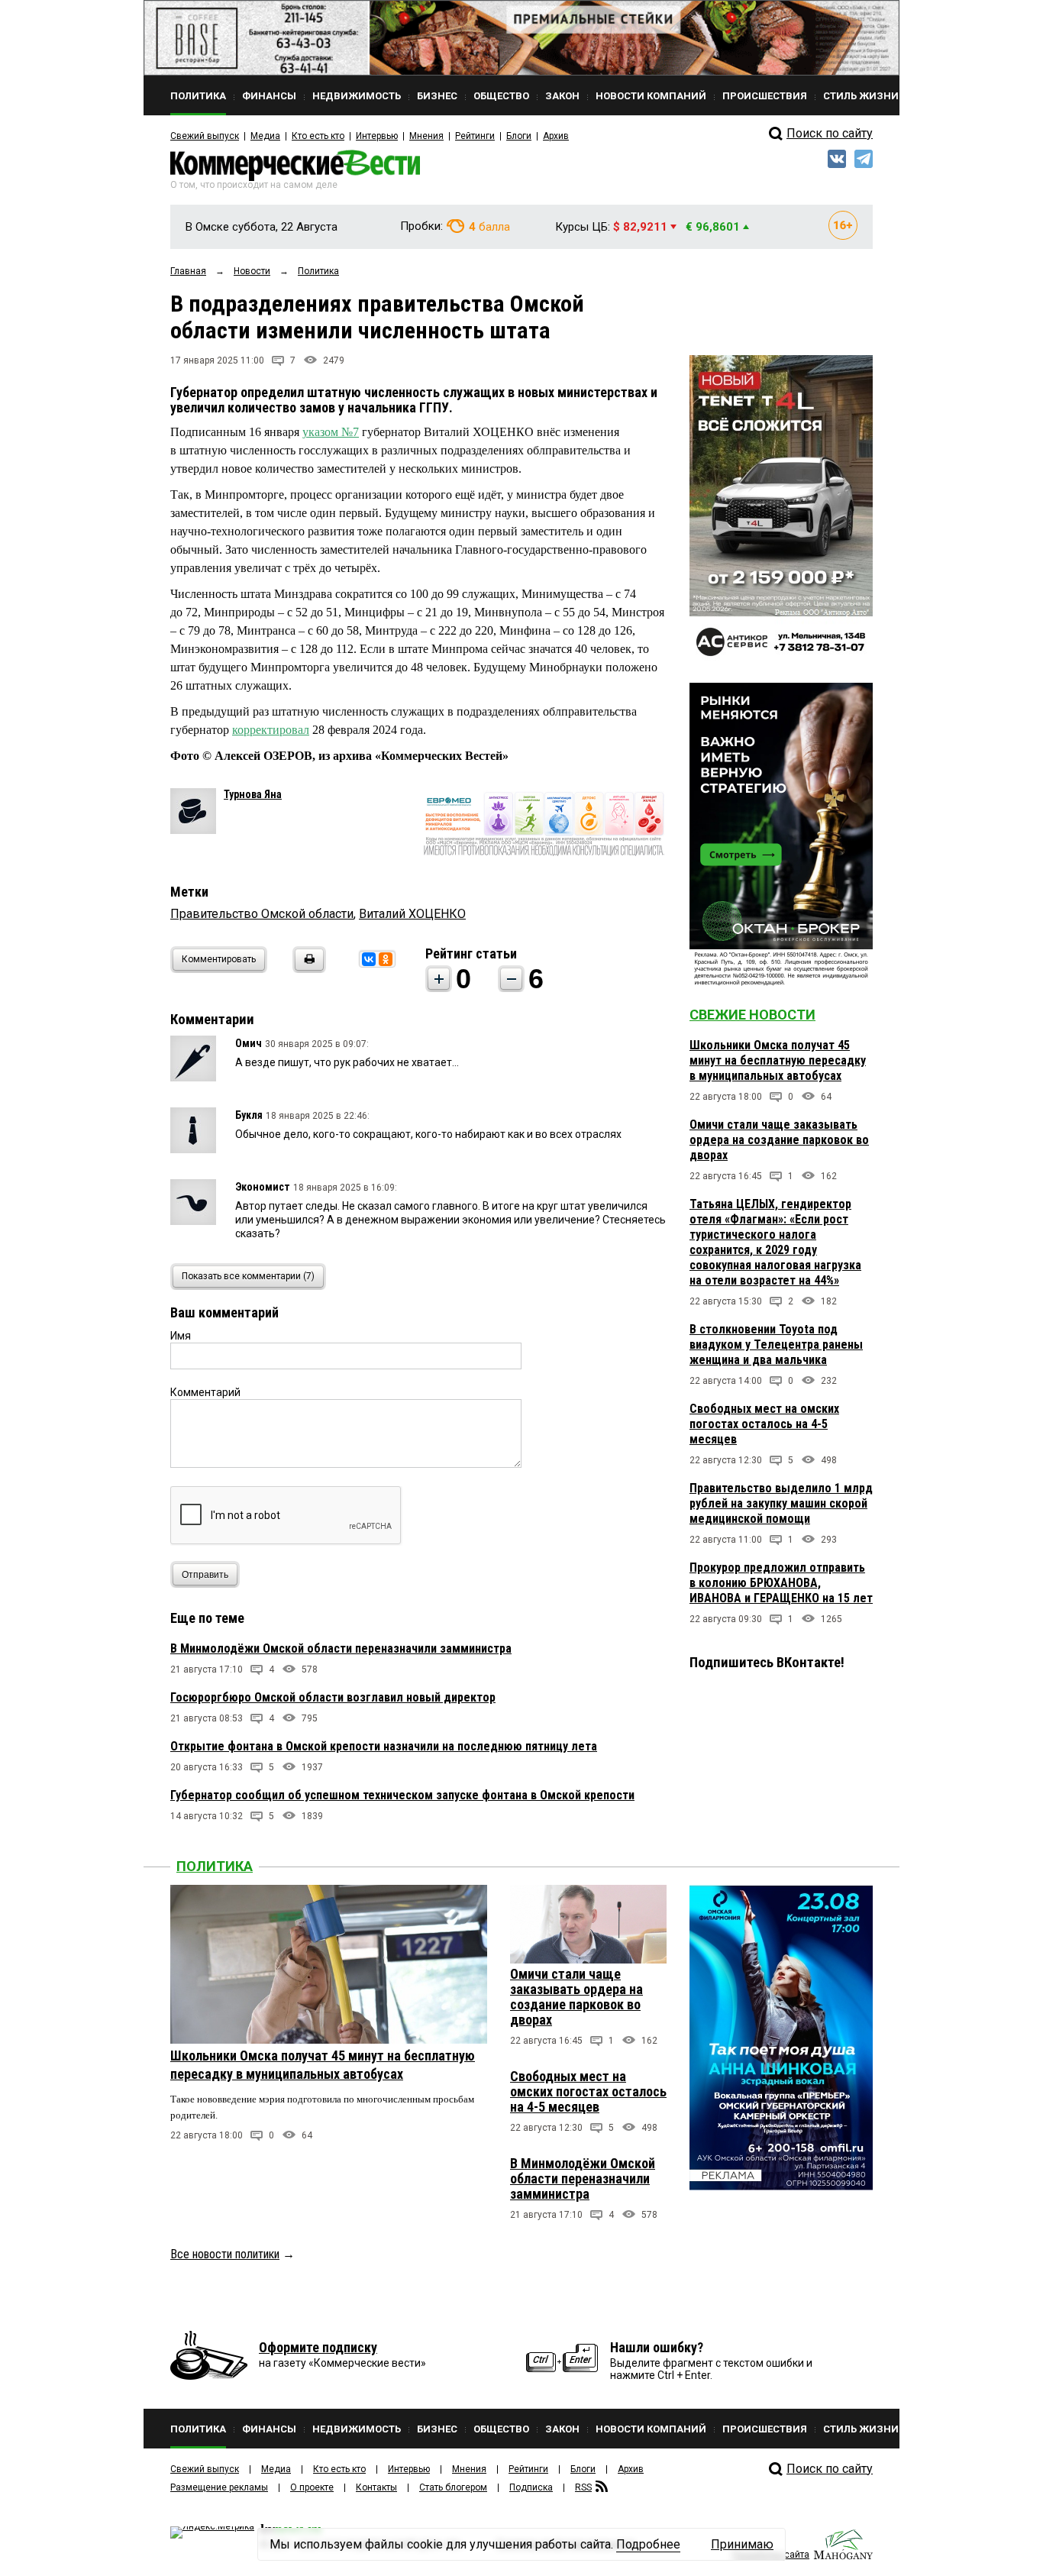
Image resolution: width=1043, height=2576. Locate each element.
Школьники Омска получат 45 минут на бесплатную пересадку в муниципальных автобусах (778, 1060)
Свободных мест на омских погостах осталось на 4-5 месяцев (764, 1424)
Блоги (519, 136)
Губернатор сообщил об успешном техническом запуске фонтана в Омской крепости (402, 1795)
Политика (215, 1866)
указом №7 (331, 432)
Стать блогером (453, 2487)
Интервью (377, 136)
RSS (583, 2487)
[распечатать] (307, 969)
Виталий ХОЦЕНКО (412, 914)
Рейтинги (475, 136)
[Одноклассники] (386, 959)
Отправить (205, 1575)
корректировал (271, 730)
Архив (556, 136)
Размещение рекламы (219, 2487)
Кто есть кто (318, 136)
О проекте (312, 2487)
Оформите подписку (318, 2347)
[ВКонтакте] (369, 959)
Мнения (426, 136)
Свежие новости (752, 1015)
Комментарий (205, 1392)
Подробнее (648, 2544)
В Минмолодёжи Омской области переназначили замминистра (341, 1648)
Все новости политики (225, 2254)
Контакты (376, 2487)
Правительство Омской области (262, 914)
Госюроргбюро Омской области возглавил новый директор (333, 1697)
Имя (181, 1336)
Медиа (265, 136)
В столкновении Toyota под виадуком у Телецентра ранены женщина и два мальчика (776, 1345)
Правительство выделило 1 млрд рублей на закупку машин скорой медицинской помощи (781, 1503)
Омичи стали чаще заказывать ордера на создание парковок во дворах (779, 1140)
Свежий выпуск (205, 136)
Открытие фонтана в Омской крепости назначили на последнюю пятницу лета (384, 1746)
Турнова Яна (253, 794)
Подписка (531, 2487)
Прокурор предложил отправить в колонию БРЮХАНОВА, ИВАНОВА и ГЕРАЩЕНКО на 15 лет (781, 1583)
